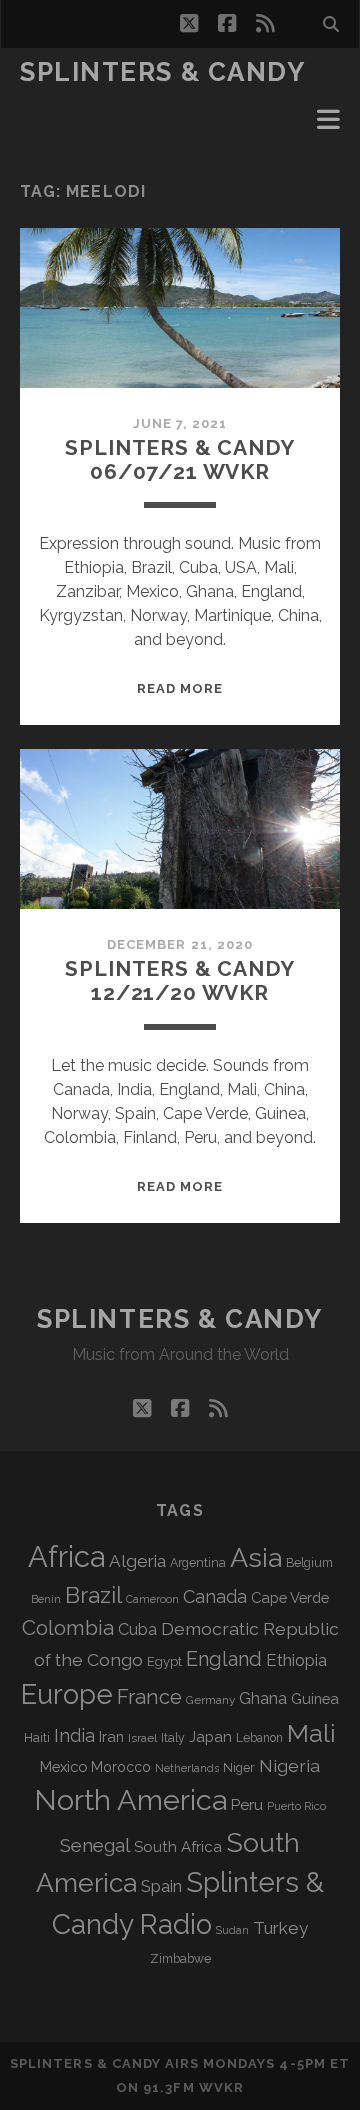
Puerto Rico (296, 1806)
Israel (142, 1738)
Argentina (198, 1563)
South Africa (178, 1847)
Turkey (280, 1928)
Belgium (309, 1563)
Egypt (164, 1661)
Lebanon (259, 1738)
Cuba (137, 1629)
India (74, 1735)
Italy (173, 1738)
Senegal (95, 1845)
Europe (67, 1694)
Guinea (315, 1698)
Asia (256, 1557)
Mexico (63, 1766)
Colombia (68, 1628)
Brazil (93, 1595)
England (224, 1659)
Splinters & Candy (163, 72)
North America (130, 1800)
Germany (210, 1700)
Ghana (263, 1698)
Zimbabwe (180, 1959)
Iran (111, 1736)
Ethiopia (296, 1660)
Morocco (121, 1767)
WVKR (221, 2087)
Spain (161, 1886)
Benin (46, 1599)
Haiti (37, 1737)
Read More (180, 688)
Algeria (137, 1561)
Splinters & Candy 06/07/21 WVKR (179, 459)
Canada (215, 1596)
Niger (239, 1767)
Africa (66, 1556)
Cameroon (152, 1599)
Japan (210, 1737)
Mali (311, 1733)
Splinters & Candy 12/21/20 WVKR (179, 980)
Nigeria (289, 1765)
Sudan (232, 1930)
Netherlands (187, 1768)
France (149, 1697)
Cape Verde (290, 1597)
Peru (247, 1804)
